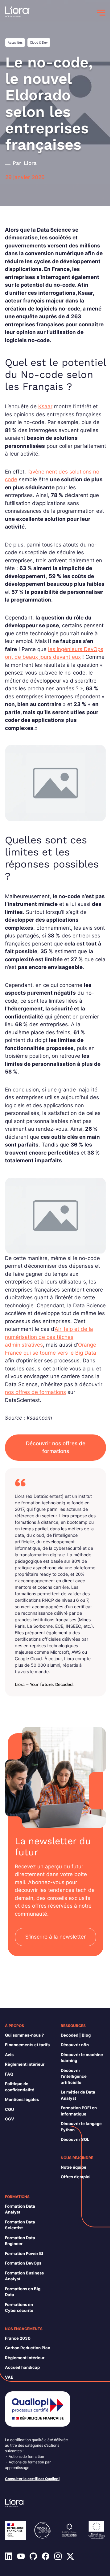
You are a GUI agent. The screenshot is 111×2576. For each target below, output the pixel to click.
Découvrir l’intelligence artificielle (74, 2076)
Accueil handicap (22, 2367)
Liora (30, 163)
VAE (9, 2377)
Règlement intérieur (25, 2064)
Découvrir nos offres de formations (56, 1447)
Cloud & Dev (39, 42)
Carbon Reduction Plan (28, 2348)
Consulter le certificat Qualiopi (32, 2479)
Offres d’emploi (76, 2177)
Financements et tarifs (27, 2045)
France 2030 (18, 2338)
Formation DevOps (23, 2263)
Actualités (15, 42)
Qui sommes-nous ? (24, 2035)
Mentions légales (22, 2099)
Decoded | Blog (76, 2035)
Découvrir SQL (75, 2139)
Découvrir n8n (75, 2045)
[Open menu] (101, 13)
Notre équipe (74, 2167)
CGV (10, 2119)
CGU (9, 2109)
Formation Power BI (24, 2253)
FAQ (9, 2074)
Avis (9, 2055)
